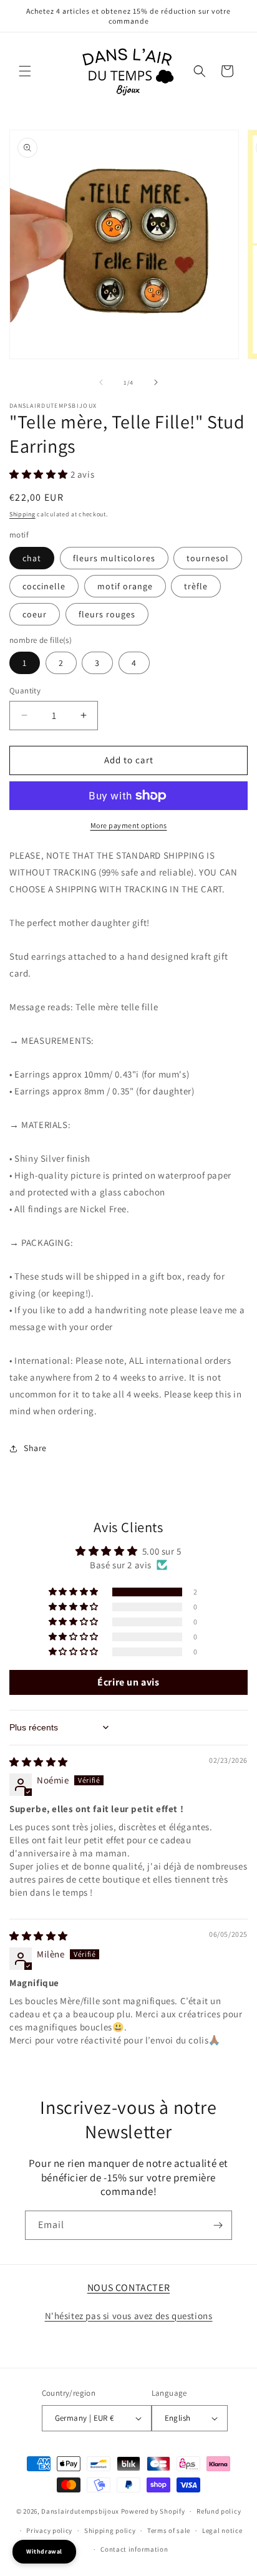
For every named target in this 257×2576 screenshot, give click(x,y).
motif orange (125, 586)
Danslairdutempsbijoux (80, 2511)
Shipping (22, 514)
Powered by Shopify (153, 2511)
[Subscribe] (218, 2225)
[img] (39, 1762)
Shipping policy (110, 2530)
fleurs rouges (107, 614)
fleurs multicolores (114, 558)
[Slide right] (156, 382)
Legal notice (222, 2530)
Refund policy (219, 2511)
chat (32, 558)
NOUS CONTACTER (128, 2288)
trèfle (196, 586)
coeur (35, 614)
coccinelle (44, 586)
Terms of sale (169, 2530)
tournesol (208, 558)
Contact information (134, 2549)
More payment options (129, 825)
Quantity (25, 691)
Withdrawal (44, 2551)
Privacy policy (49, 2530)
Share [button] (35, 1448)
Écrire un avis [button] (128, 1682)
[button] (25, 71)
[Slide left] (101, 382)
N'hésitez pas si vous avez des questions (129, 2316)
